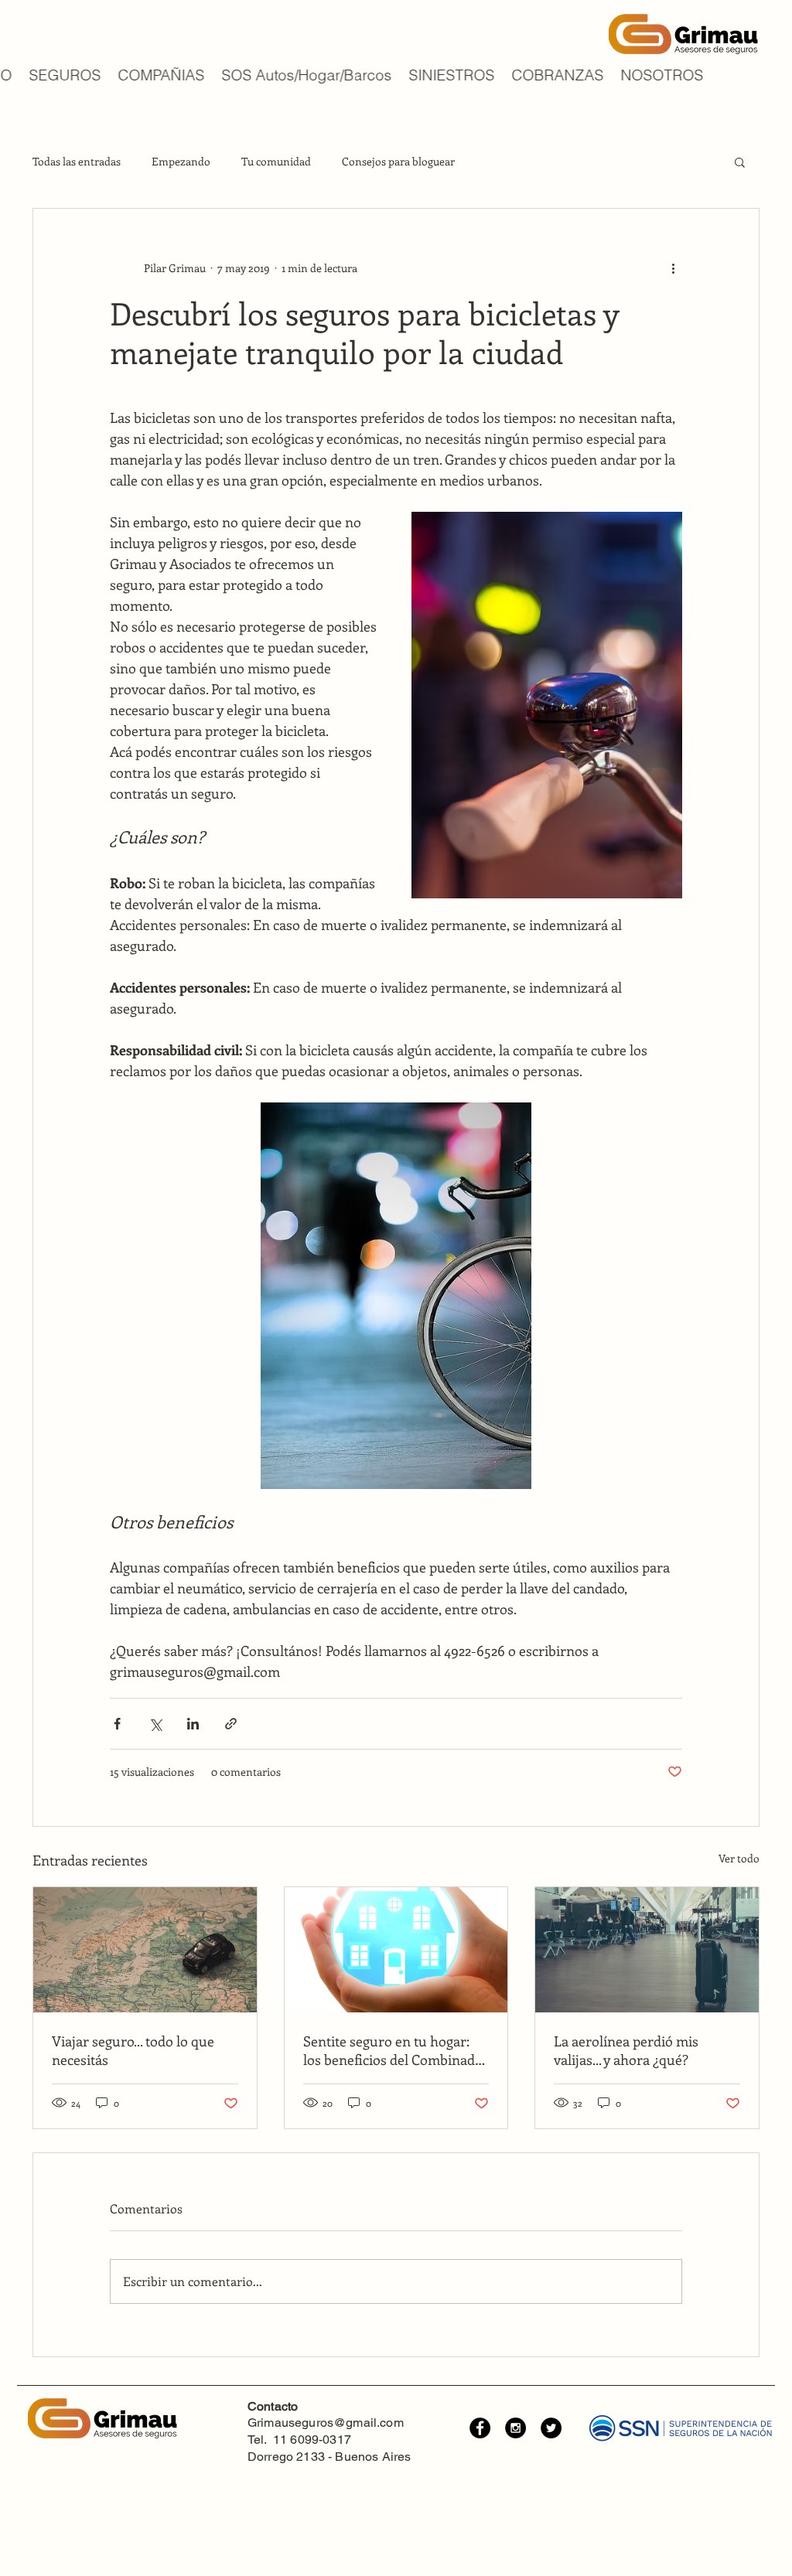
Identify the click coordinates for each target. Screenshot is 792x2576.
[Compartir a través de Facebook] (117, 1724)
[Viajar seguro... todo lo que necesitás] (145, 1950)
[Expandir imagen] (547, 705)
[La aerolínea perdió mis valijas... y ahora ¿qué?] (647, 1950)
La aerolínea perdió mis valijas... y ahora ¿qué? (626, 2050)
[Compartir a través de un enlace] (231, 1724)
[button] (740, 162)
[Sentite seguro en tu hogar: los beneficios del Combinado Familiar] (396, 1950)
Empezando (181, 161)
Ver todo (739, 1858)
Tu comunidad (276, 161)
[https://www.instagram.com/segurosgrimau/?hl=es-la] (515, 2428)
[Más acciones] (673, 267)
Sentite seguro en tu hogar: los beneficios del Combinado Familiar (393, 2050)
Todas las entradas (77, 161)
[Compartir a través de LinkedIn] (193, 1724)
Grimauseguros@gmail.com (326, 2423)
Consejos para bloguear (398, 161)
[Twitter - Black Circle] (551, 2428)
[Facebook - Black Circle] (480, 2428)
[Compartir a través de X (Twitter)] (155, 1724)
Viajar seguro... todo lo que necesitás (133, 2050)
